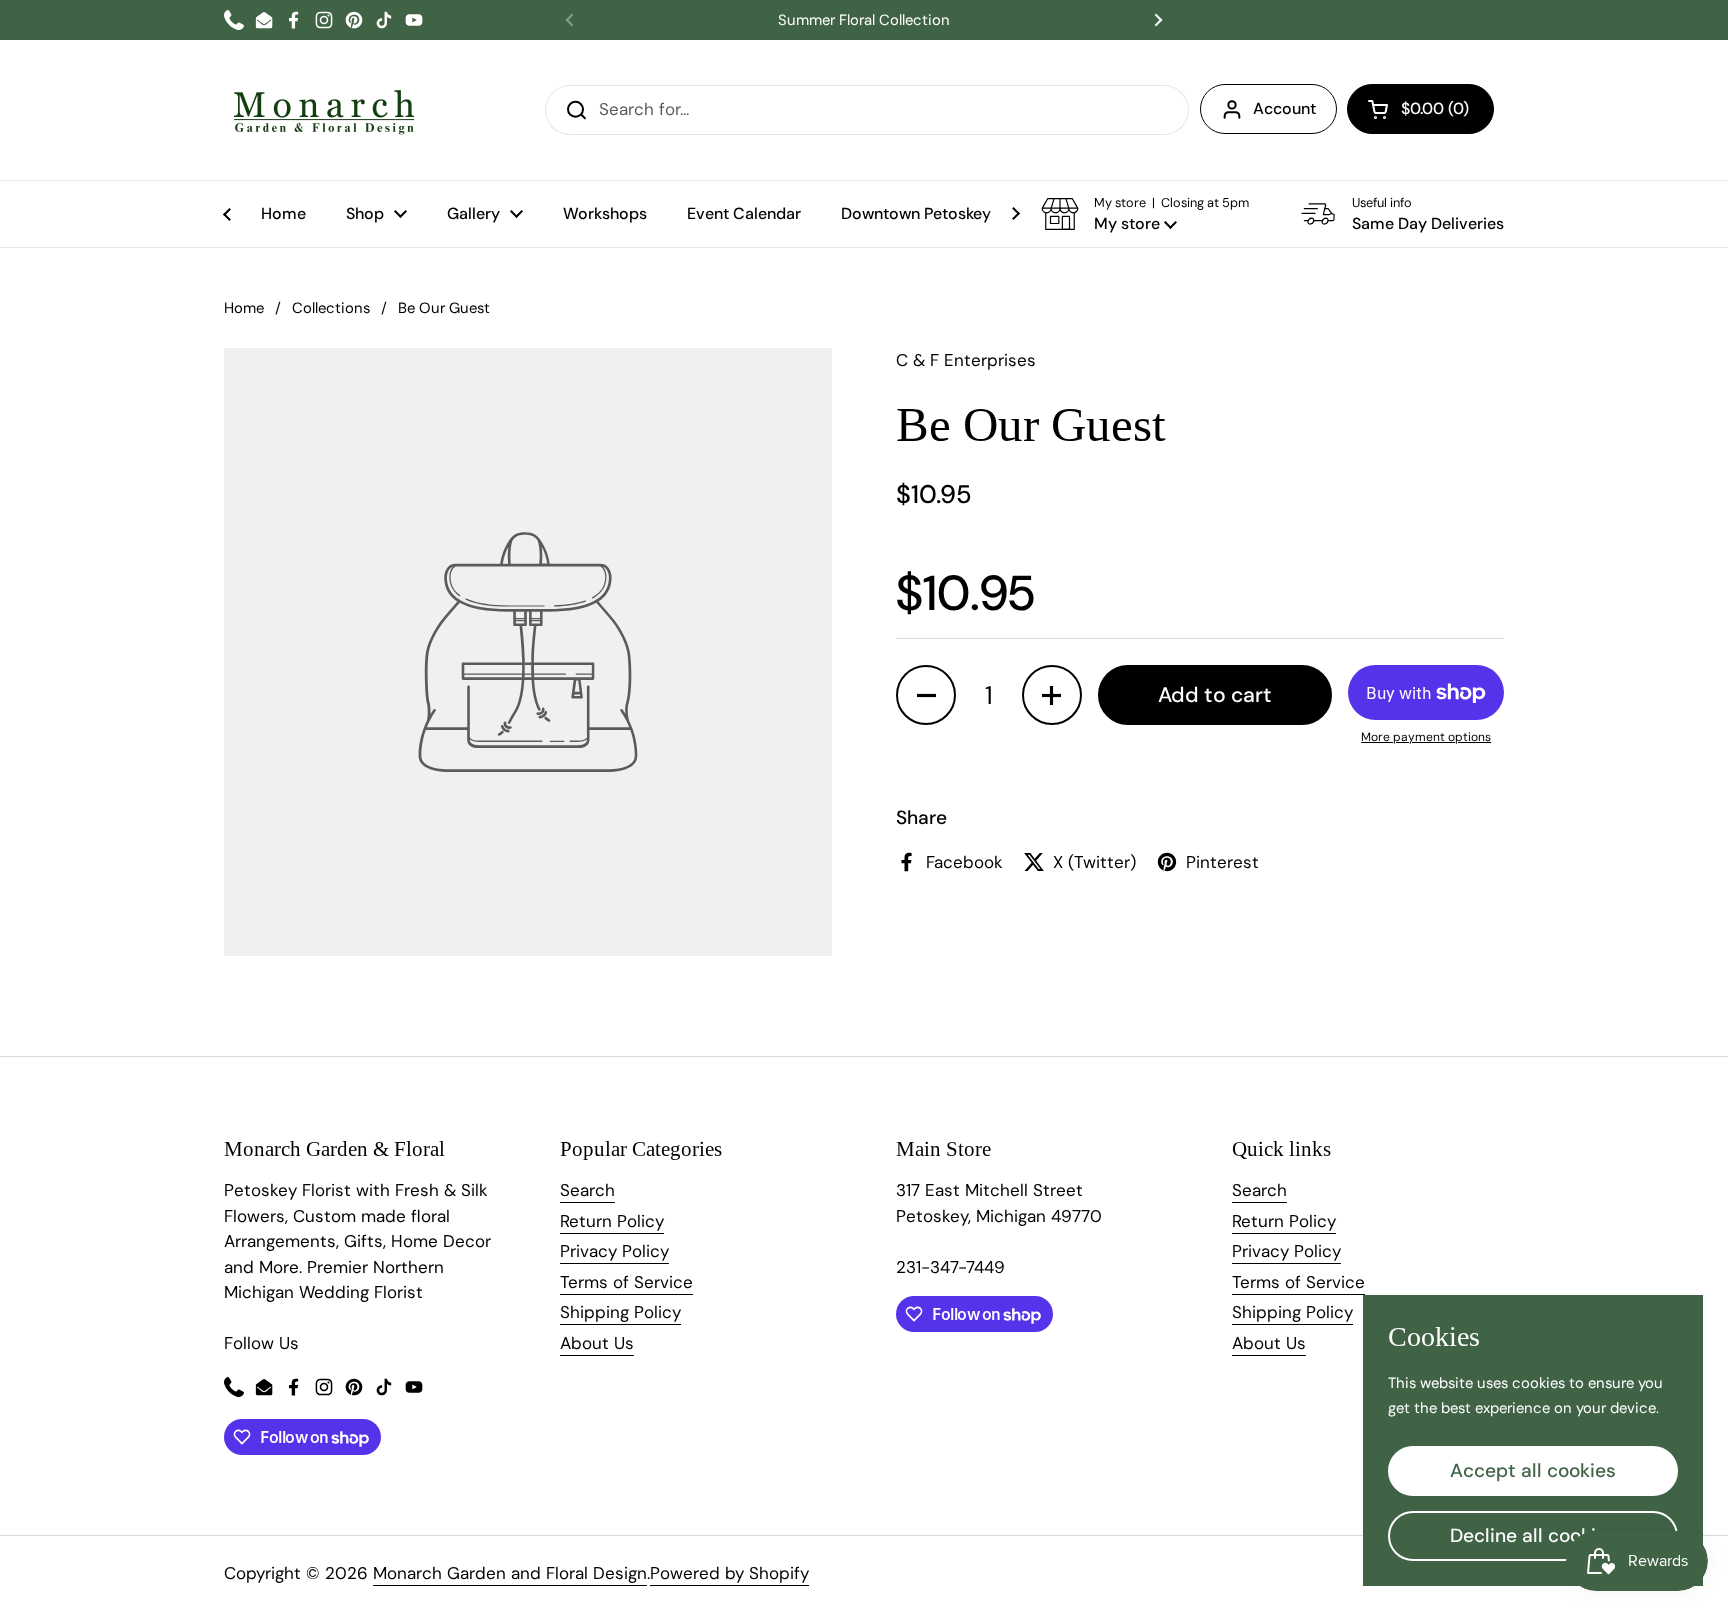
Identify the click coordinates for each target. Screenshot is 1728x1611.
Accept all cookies (1533, 1470)
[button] (1420, 109)
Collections (331, 308)
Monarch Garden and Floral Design (510, 1573)
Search (587, 1190)
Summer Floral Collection (864, 20)
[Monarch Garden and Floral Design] (324, 110)
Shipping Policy (620, 1312)
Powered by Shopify (729, 1573)
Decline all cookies (1533, 1535)
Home (244, 308)
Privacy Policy (614, 1251)
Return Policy (612, 1221)
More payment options (1426, 737)
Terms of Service (626, 1282)
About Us (597, 1343)
